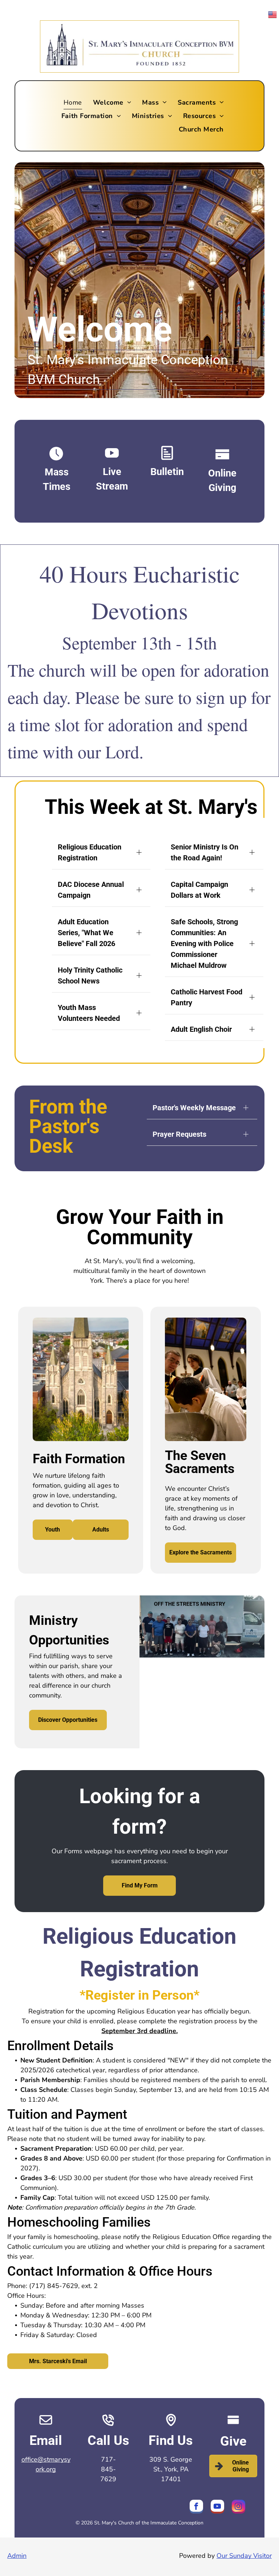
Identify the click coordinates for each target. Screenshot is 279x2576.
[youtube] (217, 2508)
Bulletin (167, 472)
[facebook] (196, 2508)
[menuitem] (73, 102)
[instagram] (238, 2508)
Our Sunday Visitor (244, 2556)
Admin (17, 2556)
